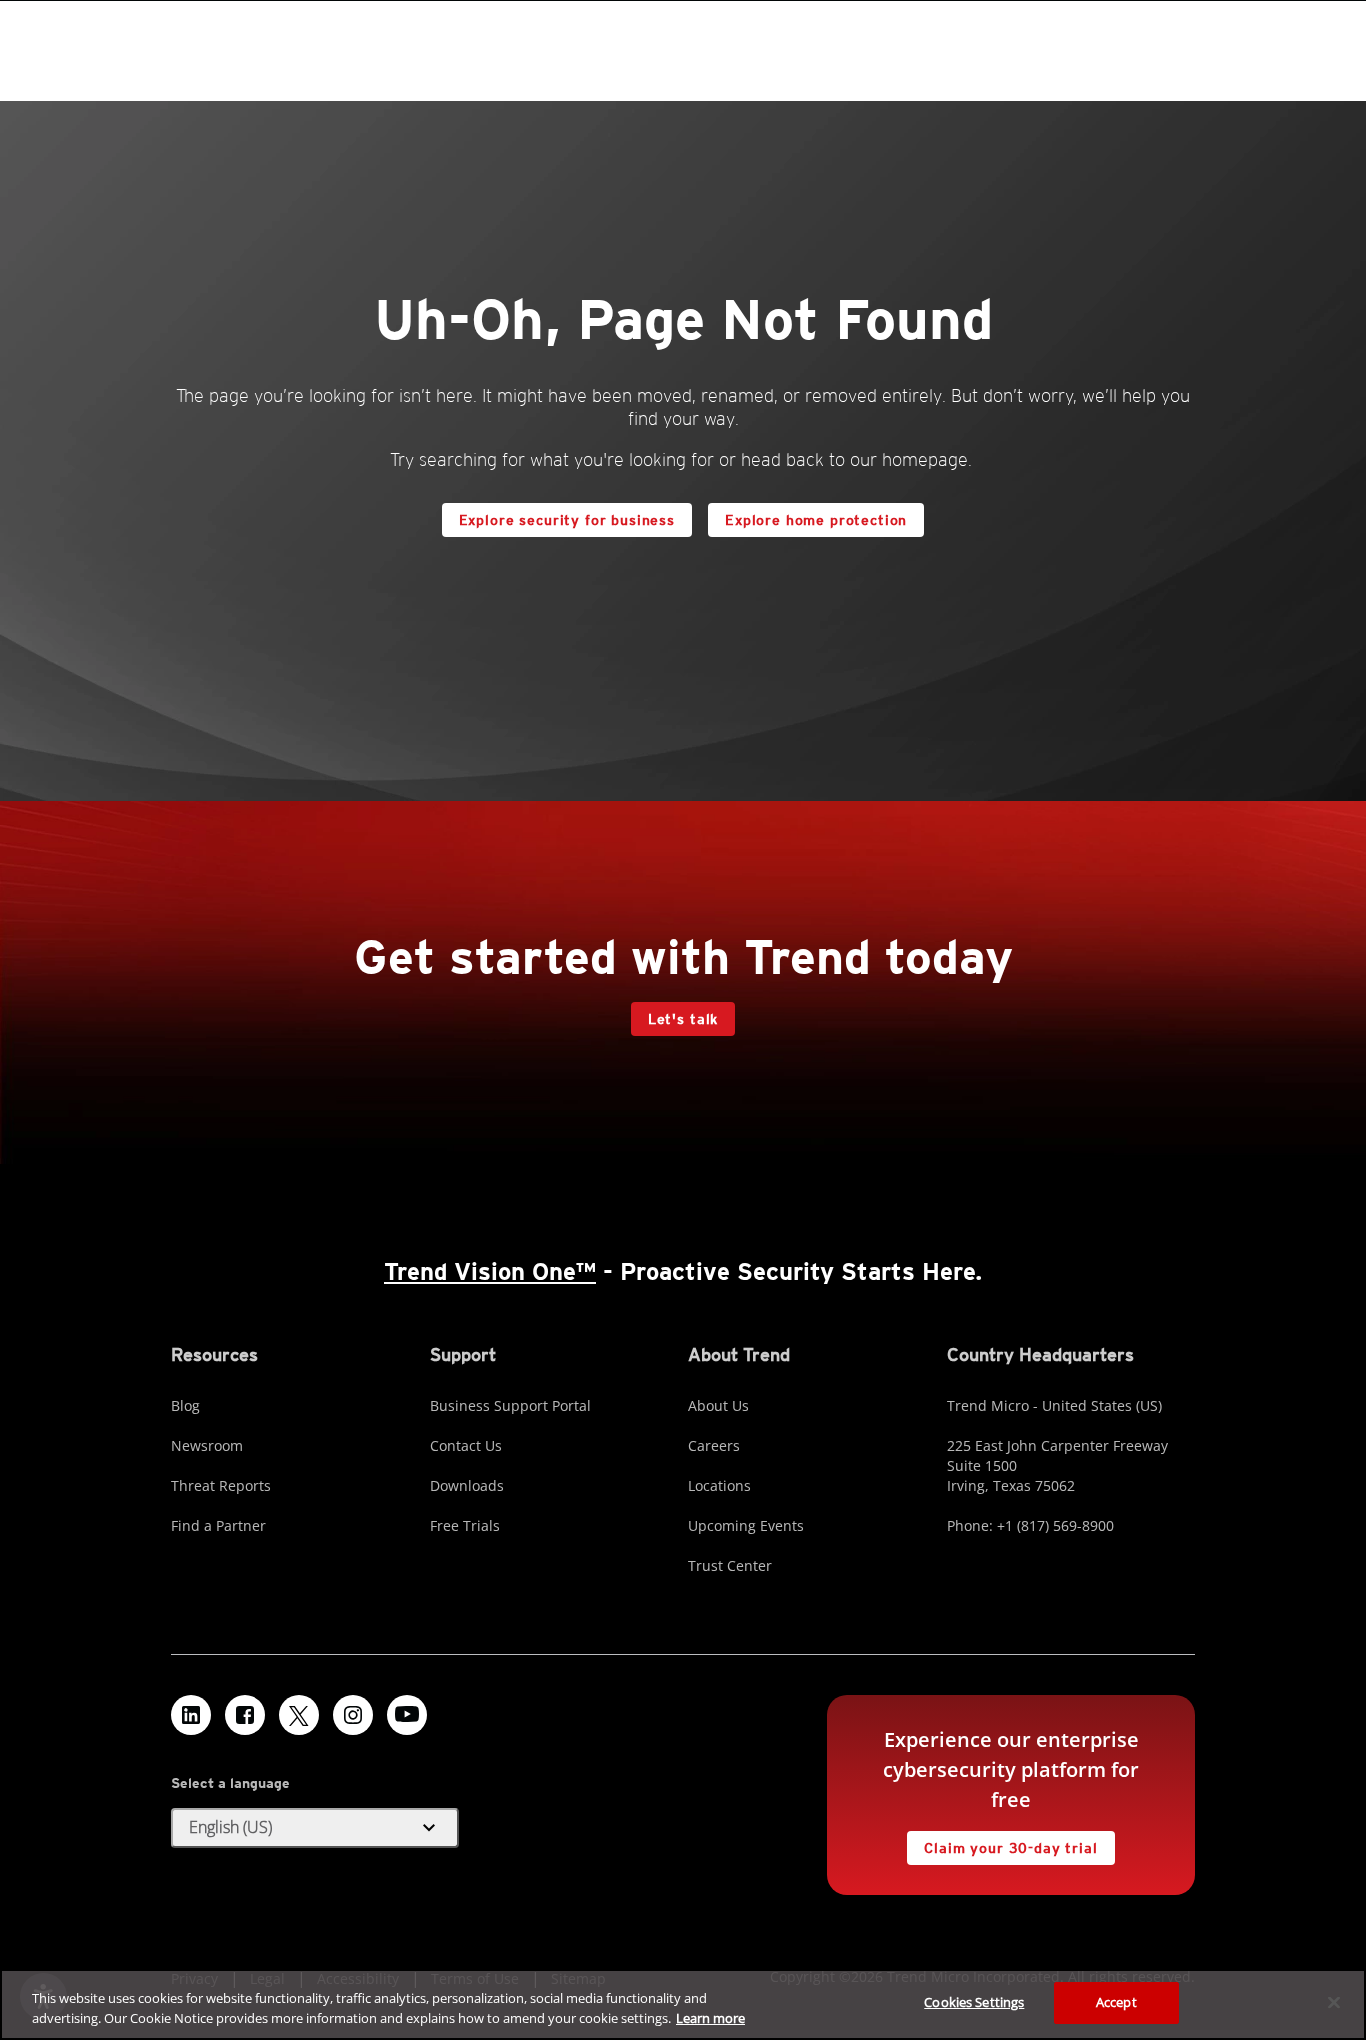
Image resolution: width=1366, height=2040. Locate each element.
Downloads (467, 1485)
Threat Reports (221, 1485)
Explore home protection (807, 515)
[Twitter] (299, 1715)
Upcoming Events (746, 1525)
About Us (718, 1405)
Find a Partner (218, 1525)
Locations (719, 1485)
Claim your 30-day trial (1002, 1843)
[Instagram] (353, 1715)
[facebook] (245, 1715)
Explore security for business (567, 520)
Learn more (710, 2018)
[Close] (1334, 2002)
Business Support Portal (510, 1405)
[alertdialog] (683, 2004)
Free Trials (465, 1525)
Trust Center (730, 1565)
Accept (1116, 2002)
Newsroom (207, 1445)
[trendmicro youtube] (407, 1715)
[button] (315, 1828)
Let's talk (683, 1019)
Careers (714, 1445)
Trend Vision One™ (490, 1271)
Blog (185, 1405)
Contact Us (466, 1445)
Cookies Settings (974, 2002)
